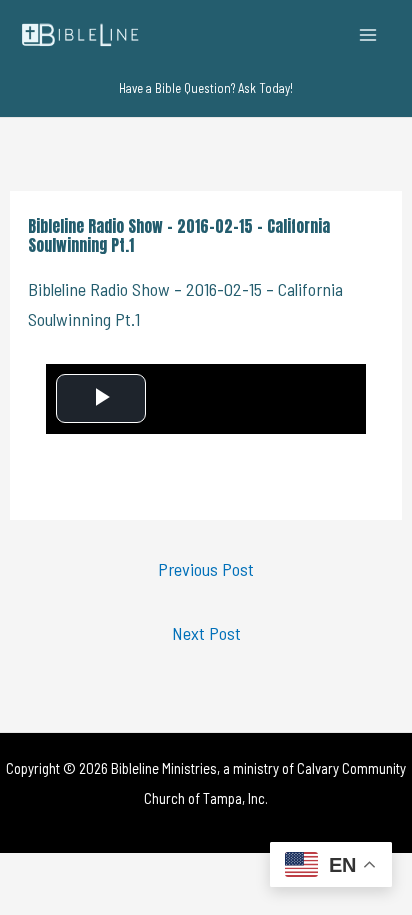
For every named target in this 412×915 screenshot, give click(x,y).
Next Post (206, 633)
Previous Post (206, 569)
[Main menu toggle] (368, 34)
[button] (206, 88)
